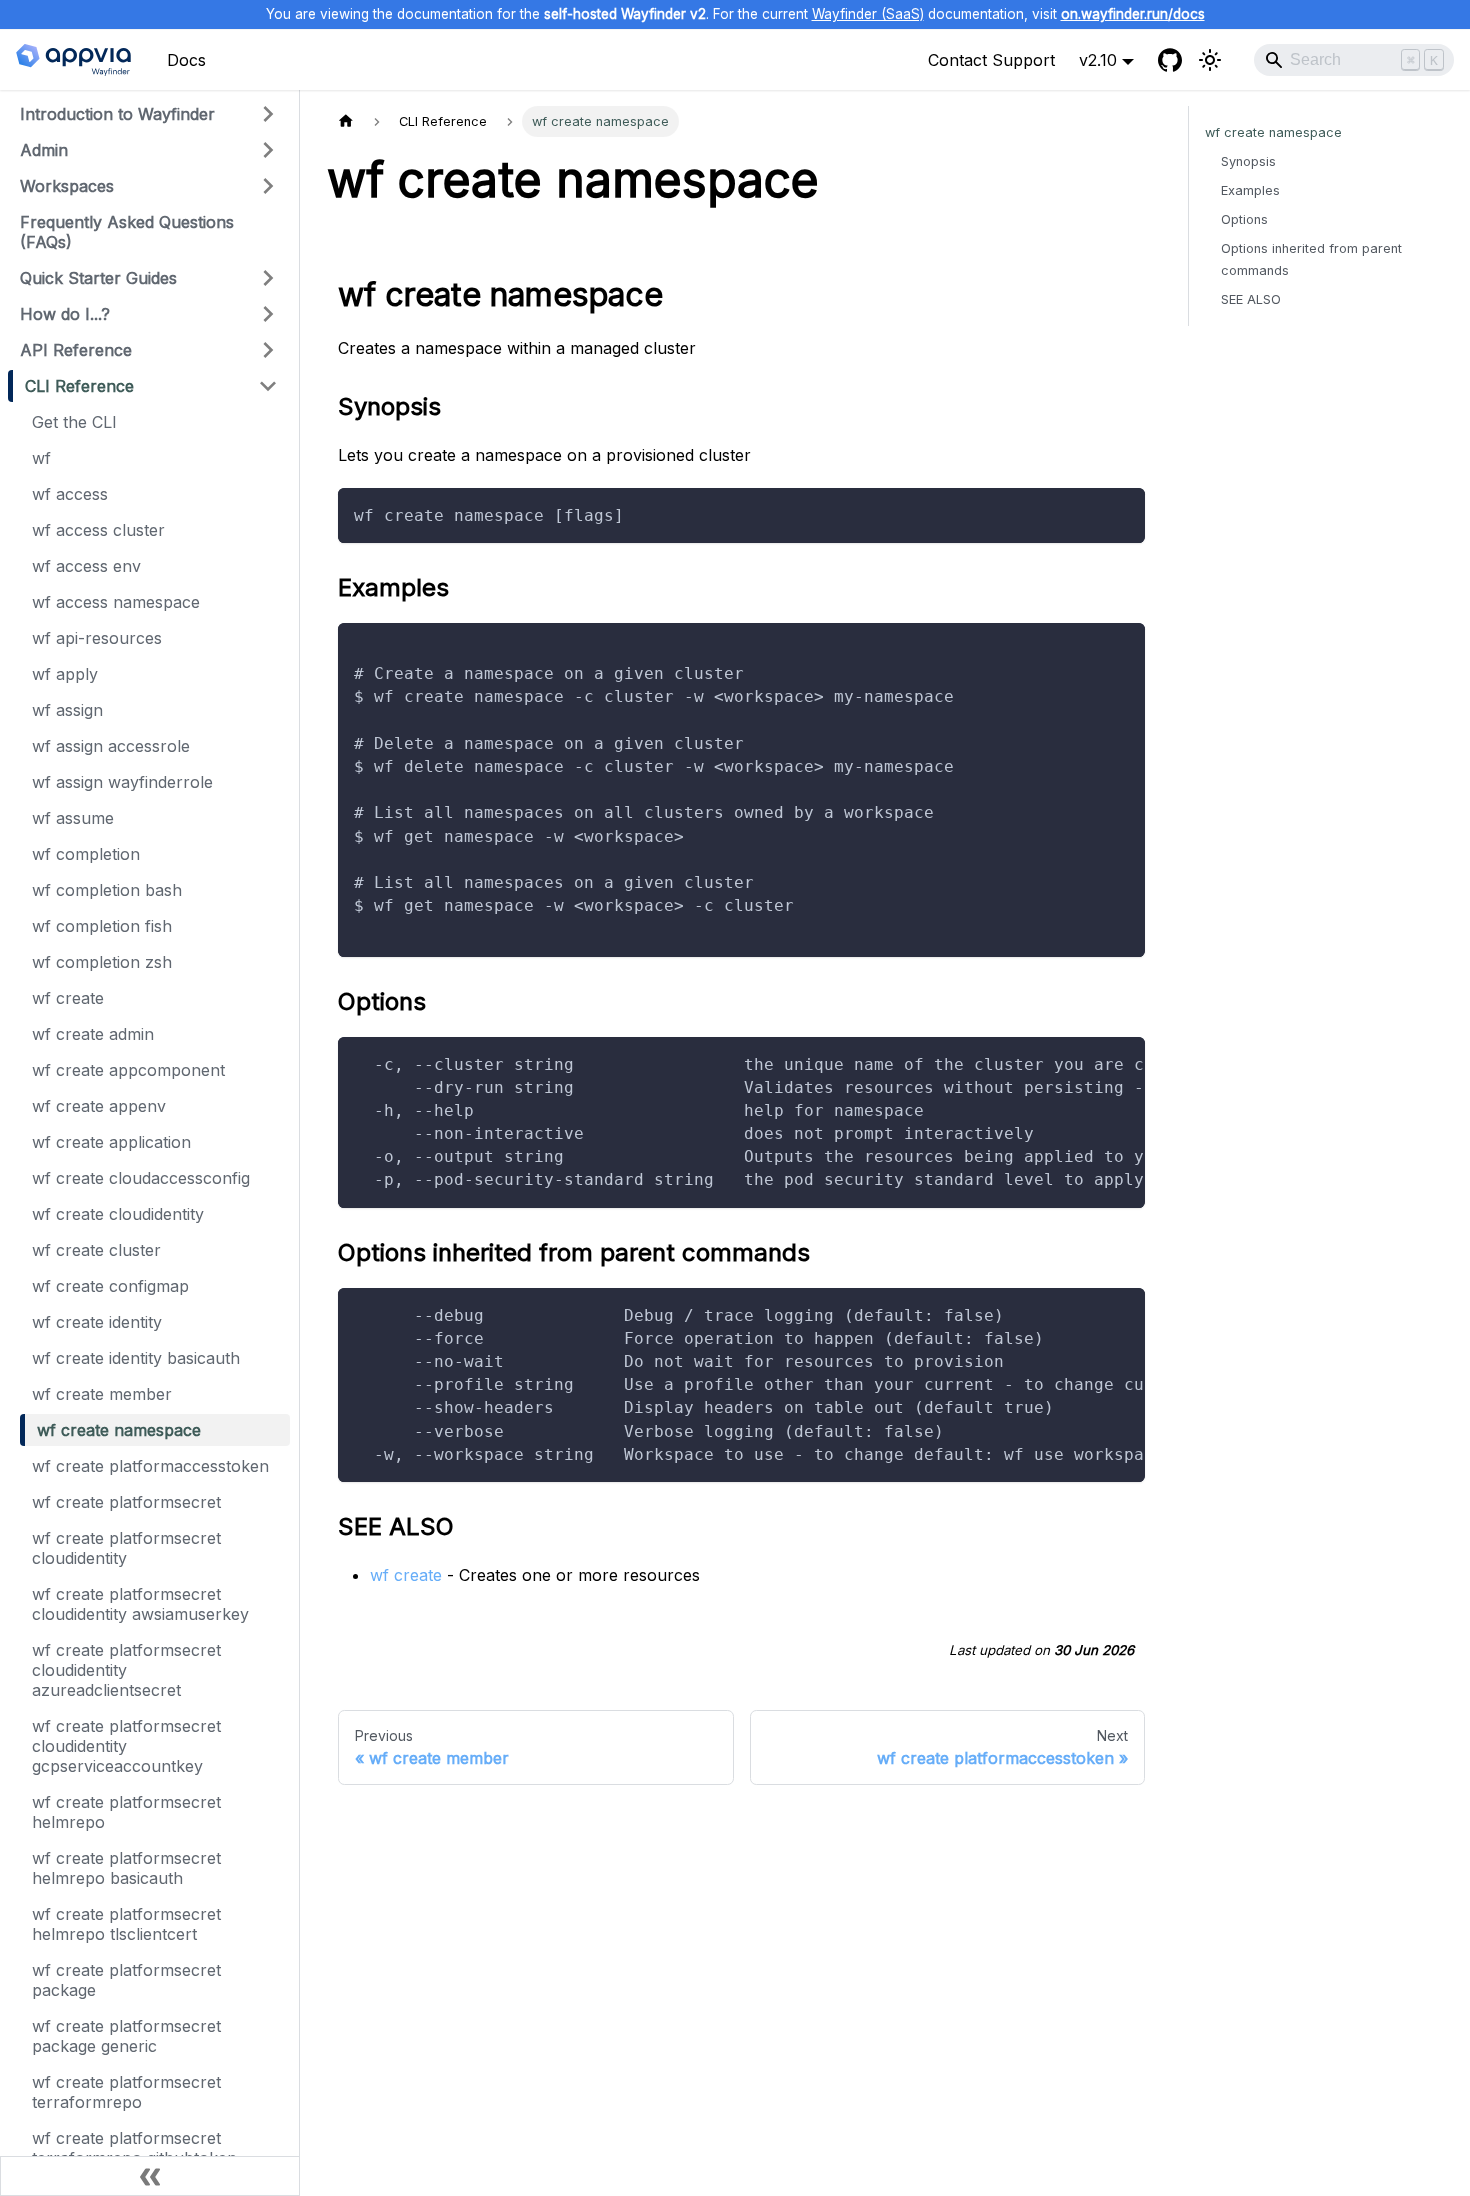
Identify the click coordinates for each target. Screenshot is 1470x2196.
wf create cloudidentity (118, 1214)
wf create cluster (96, 1250)
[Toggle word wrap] (1084, 1062)
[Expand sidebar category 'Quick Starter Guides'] (268, 278)
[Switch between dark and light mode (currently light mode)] (1210, 60)
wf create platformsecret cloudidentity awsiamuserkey (140, 1604)
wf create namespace (119, 1430)
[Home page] (346, 121)
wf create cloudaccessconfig (141, 1178)
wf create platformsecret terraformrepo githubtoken (134, 2148)
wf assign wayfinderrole (122, 782)
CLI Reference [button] (79, 386)
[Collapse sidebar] (150, 2176)
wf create (68, 998)
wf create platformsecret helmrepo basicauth (126, 1868)
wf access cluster (98, 530)
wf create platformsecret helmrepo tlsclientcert (126, 1924)
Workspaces (67, 186)
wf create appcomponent (128, 1070)
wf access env (86, 566)
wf (41, 458)
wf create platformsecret (126, 1502)
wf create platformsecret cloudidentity (126, 1548)
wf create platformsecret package (126, 1980)
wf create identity (97, 1322)
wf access (70, 494)
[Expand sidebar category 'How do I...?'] (268, 314)
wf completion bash (107, 890)
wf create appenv (99, 1106)
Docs (186, 60)
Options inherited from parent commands (1311, 259)
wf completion (86, 854)
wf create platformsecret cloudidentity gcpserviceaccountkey (126, 1746)
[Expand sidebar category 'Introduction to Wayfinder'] (268, 114)
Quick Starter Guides (98, 278)
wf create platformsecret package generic (126, 2036)
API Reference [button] (76, 350)
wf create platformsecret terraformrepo (126, 2092)
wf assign (67, 710)
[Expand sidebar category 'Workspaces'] (268, 186)
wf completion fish (102, 926)
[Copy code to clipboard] (1120, 512)
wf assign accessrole (111, 746)
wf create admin (93, 1034)
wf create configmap (110, 1286)
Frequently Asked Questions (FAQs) (127, 232)
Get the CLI (74, 422)
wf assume (73, 818)
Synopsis (1248, 161)
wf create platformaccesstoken (150, 1466)
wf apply (65, 674)
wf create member (102, 1394)
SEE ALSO (1251, 299)
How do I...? (65, 314)
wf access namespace (116, 602)
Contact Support (991, 60)
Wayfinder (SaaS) (868, 14)
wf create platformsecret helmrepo (126, 1812)
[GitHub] (1170, 60)
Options (1244, 219)
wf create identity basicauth (136, 1358)
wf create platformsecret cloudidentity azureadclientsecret (126, 1670)
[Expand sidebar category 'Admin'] (268, 150)
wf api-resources (97, 638)
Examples (1250, 190)
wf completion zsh (102, 962)
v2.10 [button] (1098, 60)
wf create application (111, 1142)
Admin (44, 150)
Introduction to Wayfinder (117, 114)
